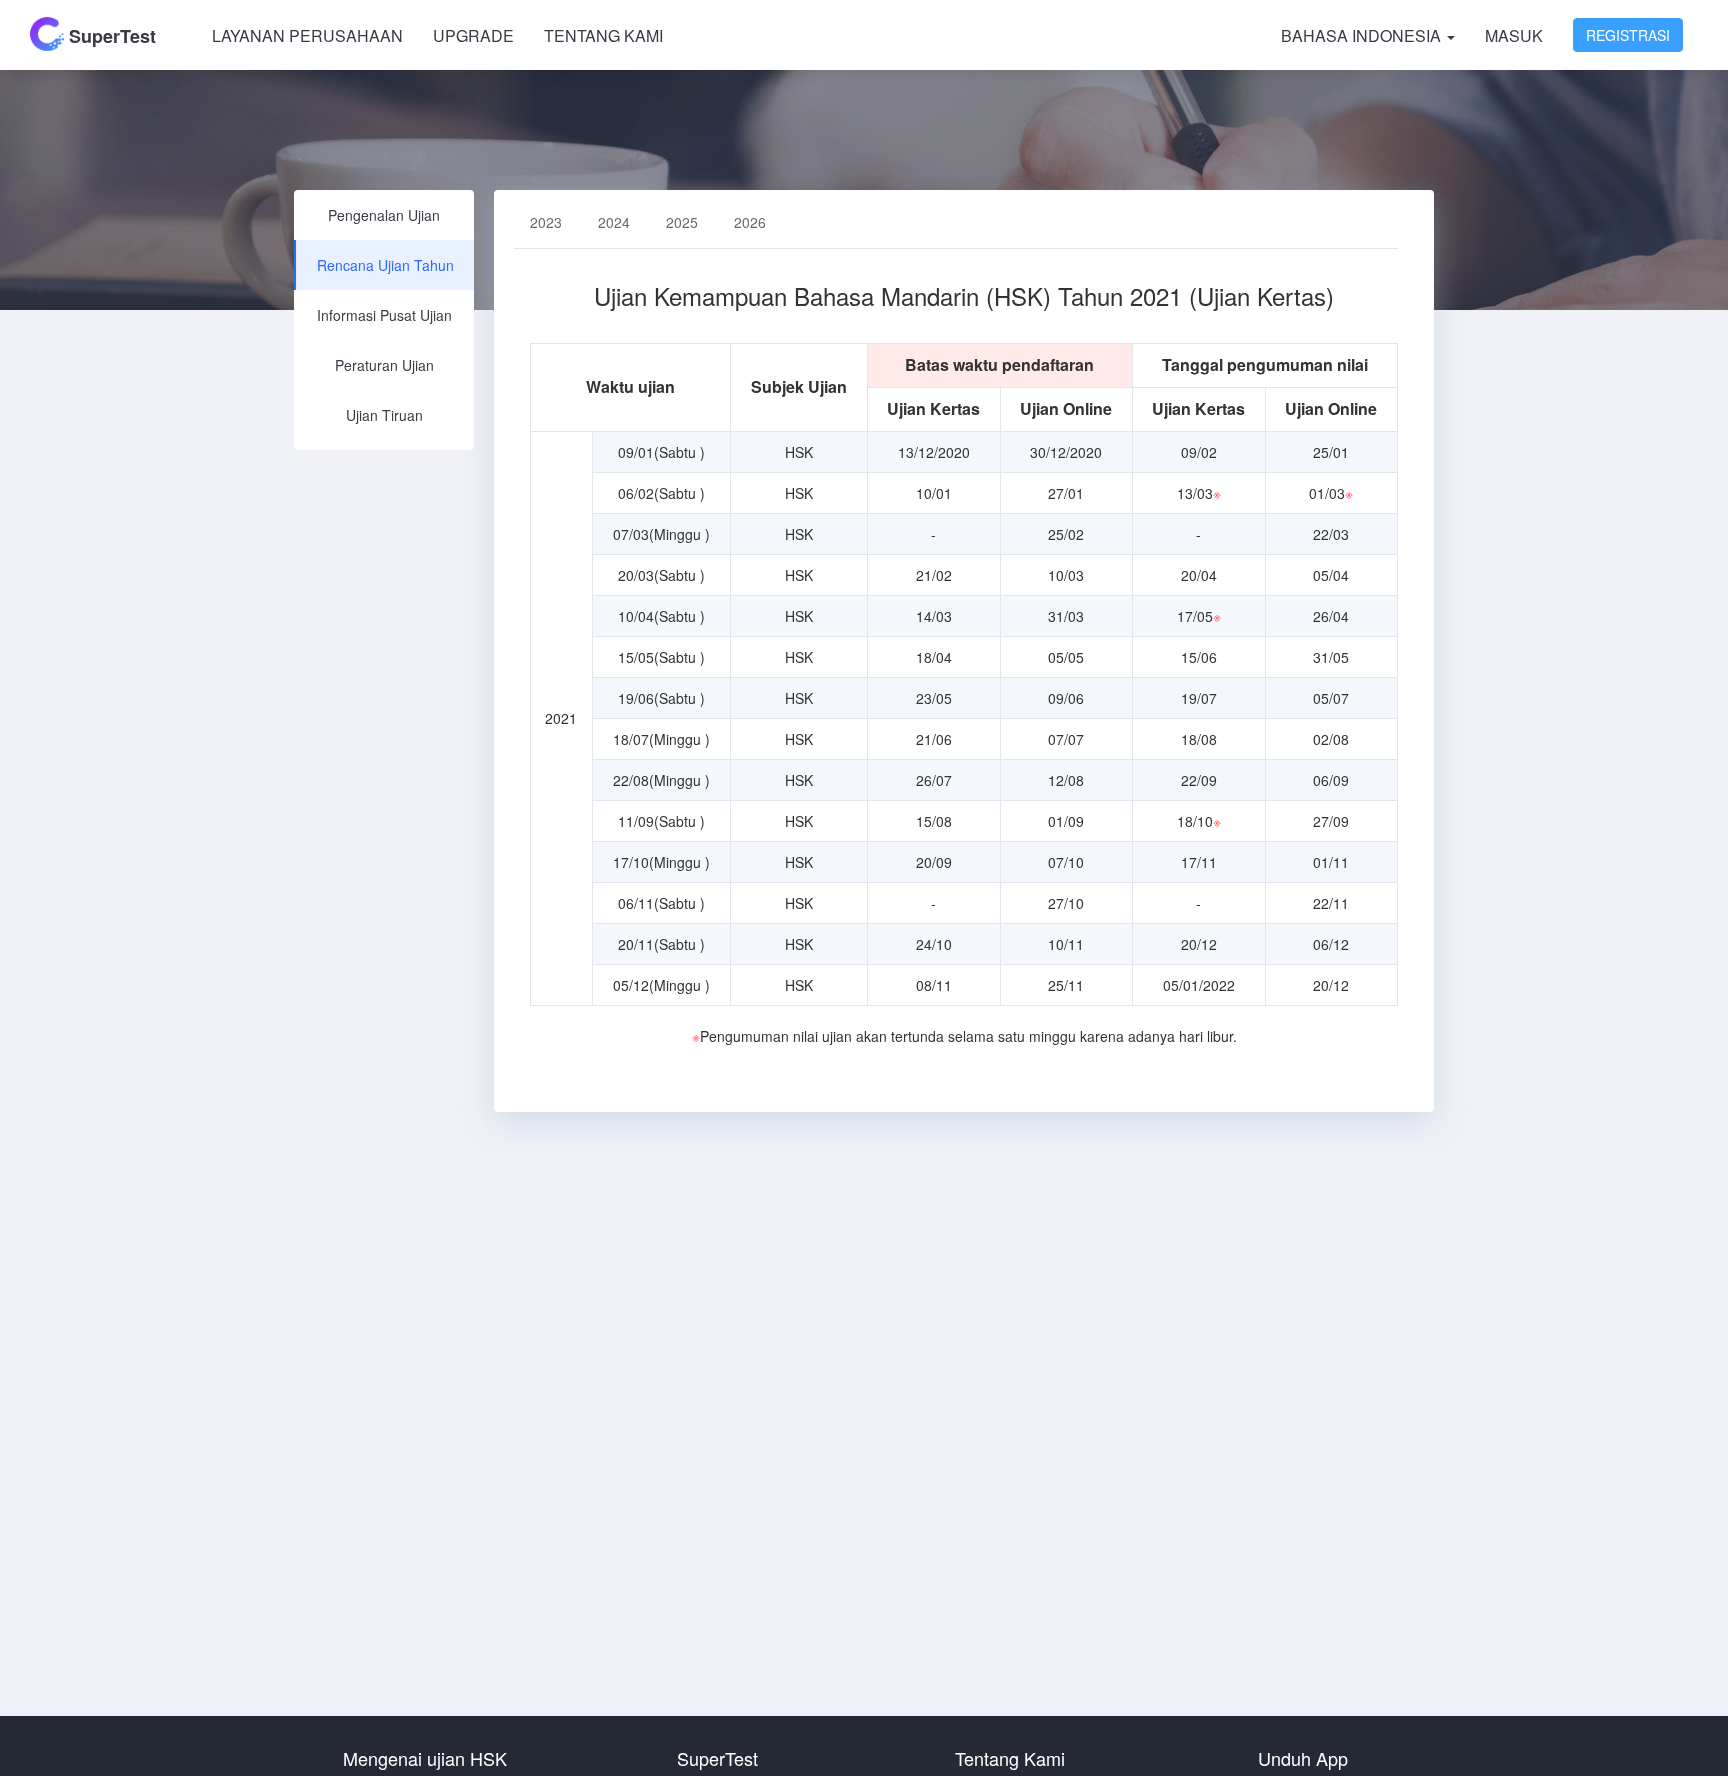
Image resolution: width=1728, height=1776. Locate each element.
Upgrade (473, 35)
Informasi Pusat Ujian (384, 315)
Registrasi (1628, 35)
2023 (546, 222)
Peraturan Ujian (384, 365)
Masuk (1514, 35)
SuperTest (110, 36)
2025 (682, 222)
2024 (614, 222)
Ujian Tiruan (384, 415)
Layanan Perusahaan (307, 35)
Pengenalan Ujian (384, 215)
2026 (750, 222)
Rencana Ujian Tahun (385, 265)
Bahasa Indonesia (1363, 35)
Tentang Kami (603, 35)
